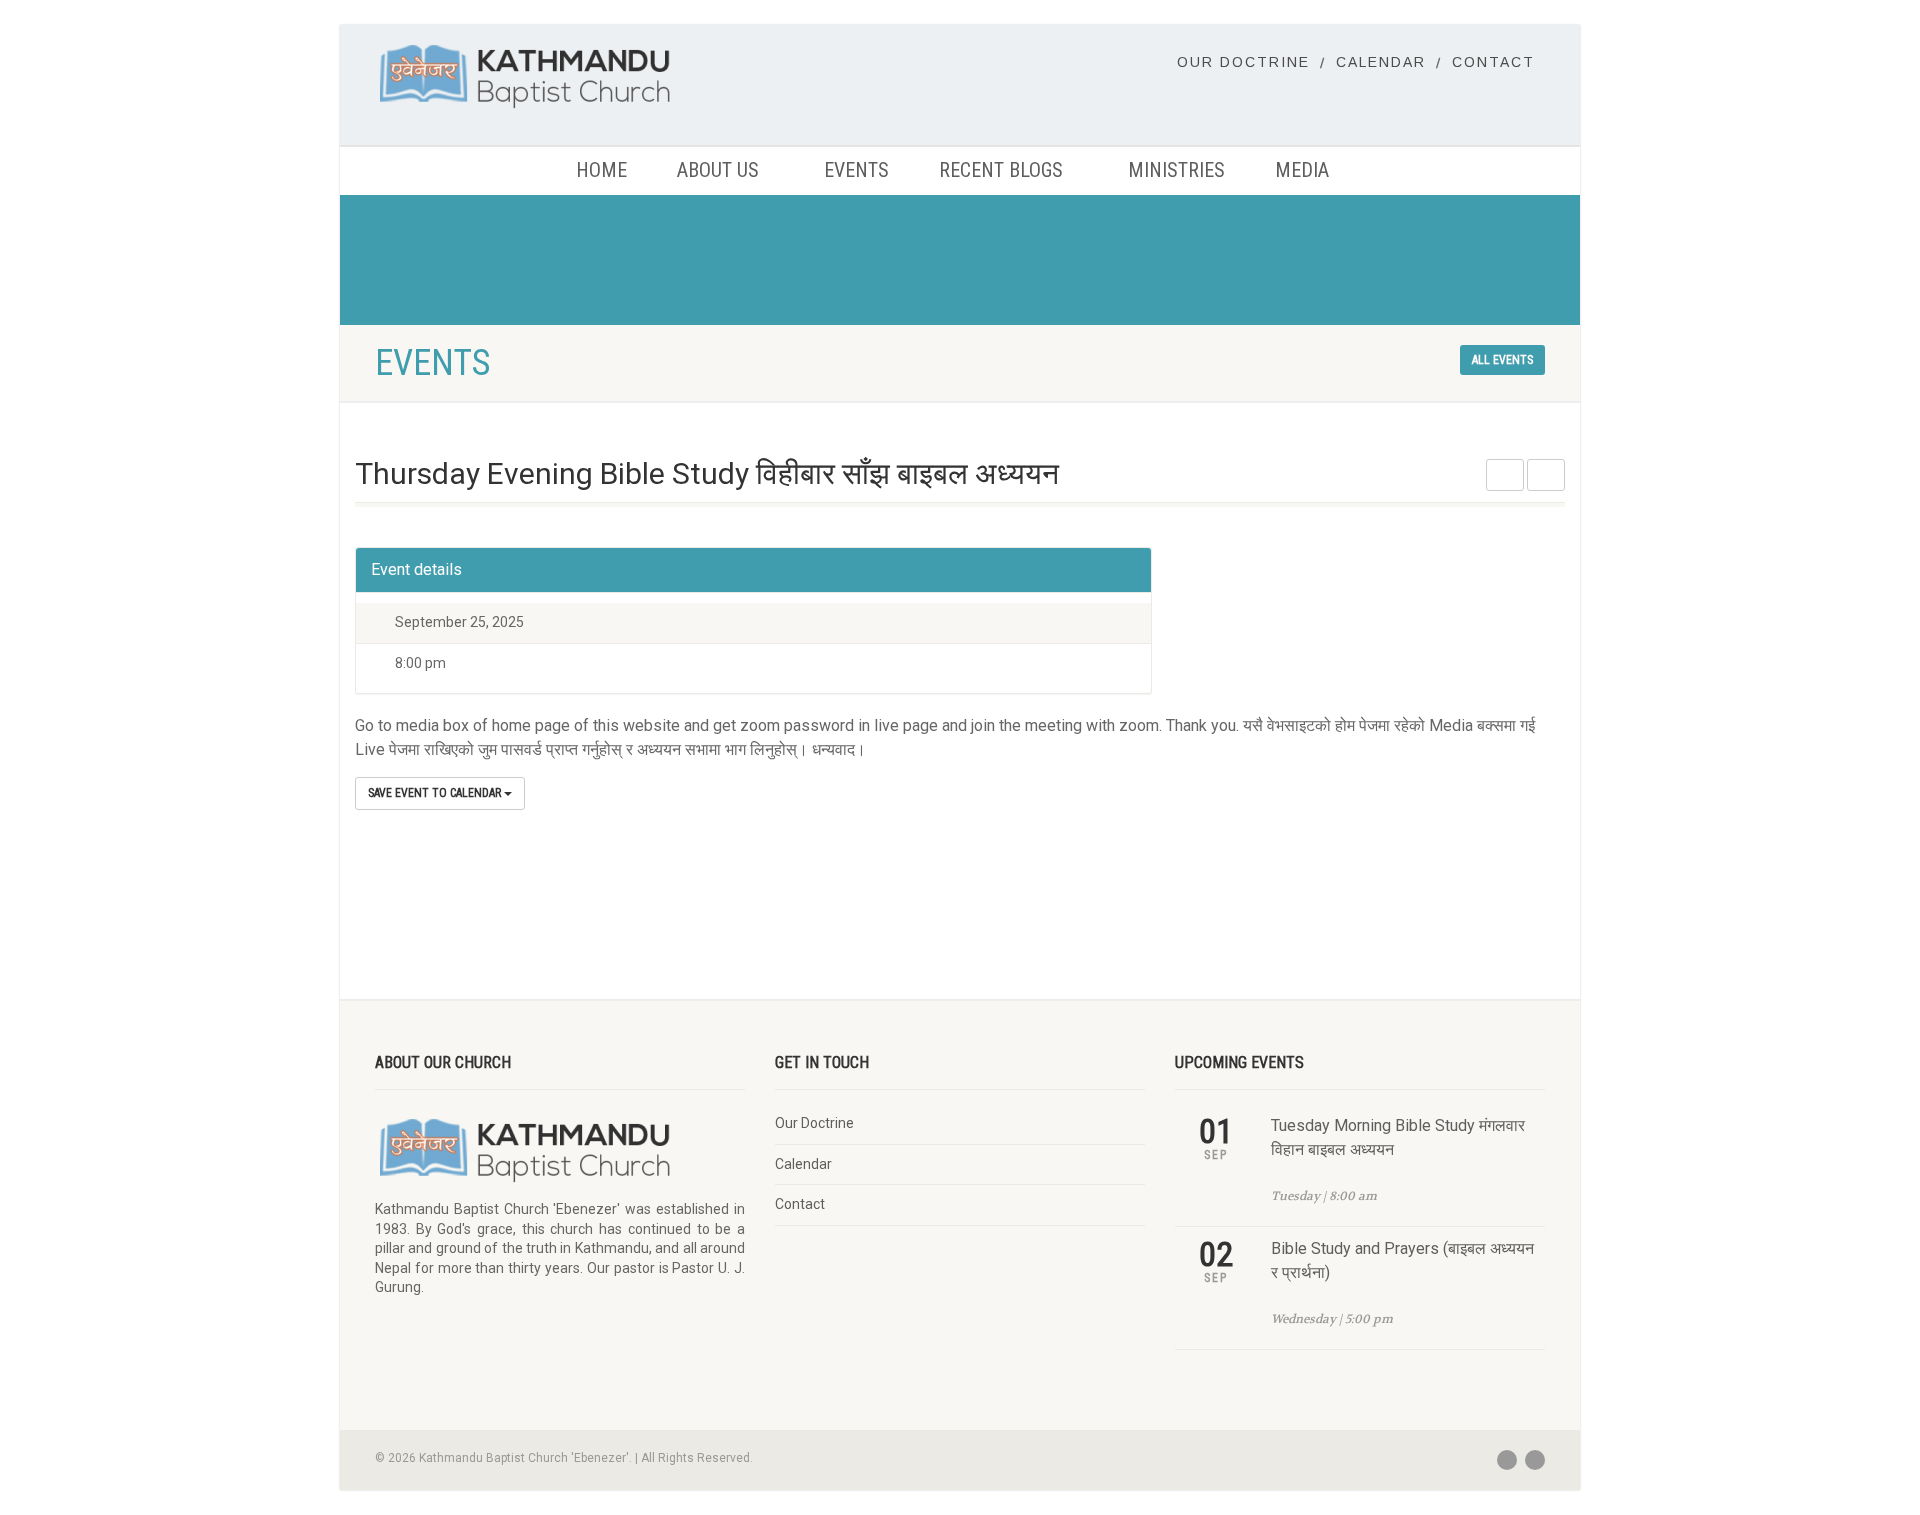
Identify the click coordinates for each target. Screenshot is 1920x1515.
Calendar (1381, 62)
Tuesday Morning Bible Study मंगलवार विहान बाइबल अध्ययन (1398, 1137)
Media (1302, 170)
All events (1502, 360)
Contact (1493, 62)
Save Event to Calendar (436, 793)
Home (601, 170)
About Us (718, 170)
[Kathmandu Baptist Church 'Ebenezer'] (560, 75)
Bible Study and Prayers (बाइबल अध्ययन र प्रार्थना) (1402, 1260)
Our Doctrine (1243, 62)
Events (856, 170)
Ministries (1176, 170)
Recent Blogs (1001, 170)
